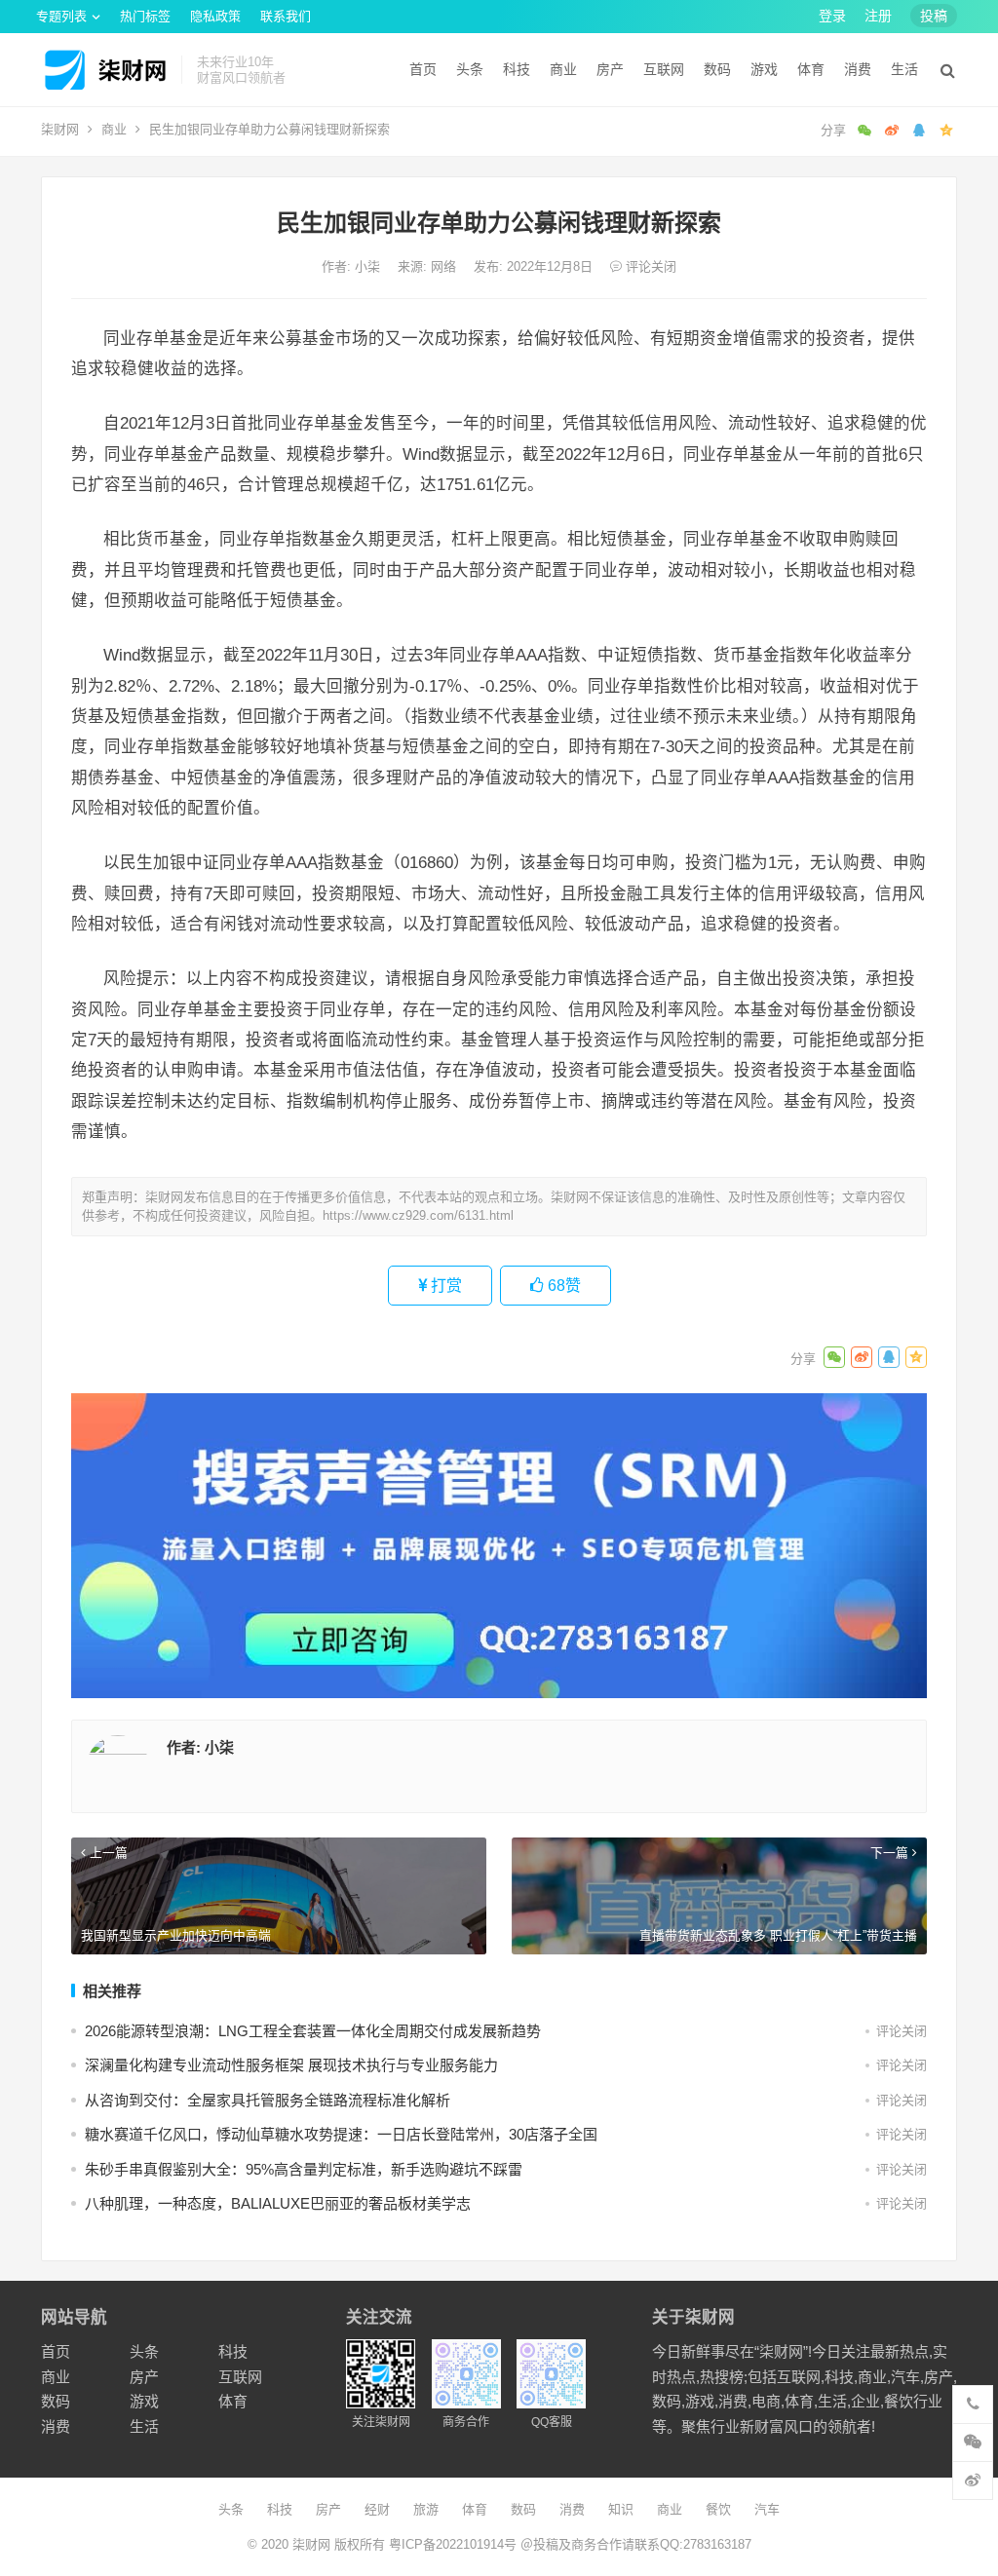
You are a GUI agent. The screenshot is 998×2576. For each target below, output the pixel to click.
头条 (470, 69)
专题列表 (61, 16)
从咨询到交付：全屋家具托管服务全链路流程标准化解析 (268, 2100)
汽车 (767, 2509)
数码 (717, 69)
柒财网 (60, 129)
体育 (811, 69)
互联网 (664, 69)
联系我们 (286, 16)
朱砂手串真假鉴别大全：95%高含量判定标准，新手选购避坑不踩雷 (304, 2169)
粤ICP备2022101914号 (453, 2544)
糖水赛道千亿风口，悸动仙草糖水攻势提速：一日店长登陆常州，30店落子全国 (341, 2134)
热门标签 (145, 16)
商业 (563, 69)
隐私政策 (215, 16)
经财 (377, 2509)
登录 (832, 16)
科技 (517, 69)
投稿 (934, 16)
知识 (621, 2509)
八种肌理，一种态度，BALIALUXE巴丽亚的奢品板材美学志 (278, 2203)
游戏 (764, 69)
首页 (423, 69)
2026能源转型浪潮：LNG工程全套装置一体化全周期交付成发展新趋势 (313, 2031)
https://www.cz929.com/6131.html (418, 1215)
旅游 (426, 2509)
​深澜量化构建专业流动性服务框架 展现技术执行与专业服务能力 (291, 2065)
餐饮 (718, 2509)
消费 (858, 69)
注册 (878, 16)
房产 (610, 69)
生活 (904, 69)
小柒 (369, 266)
